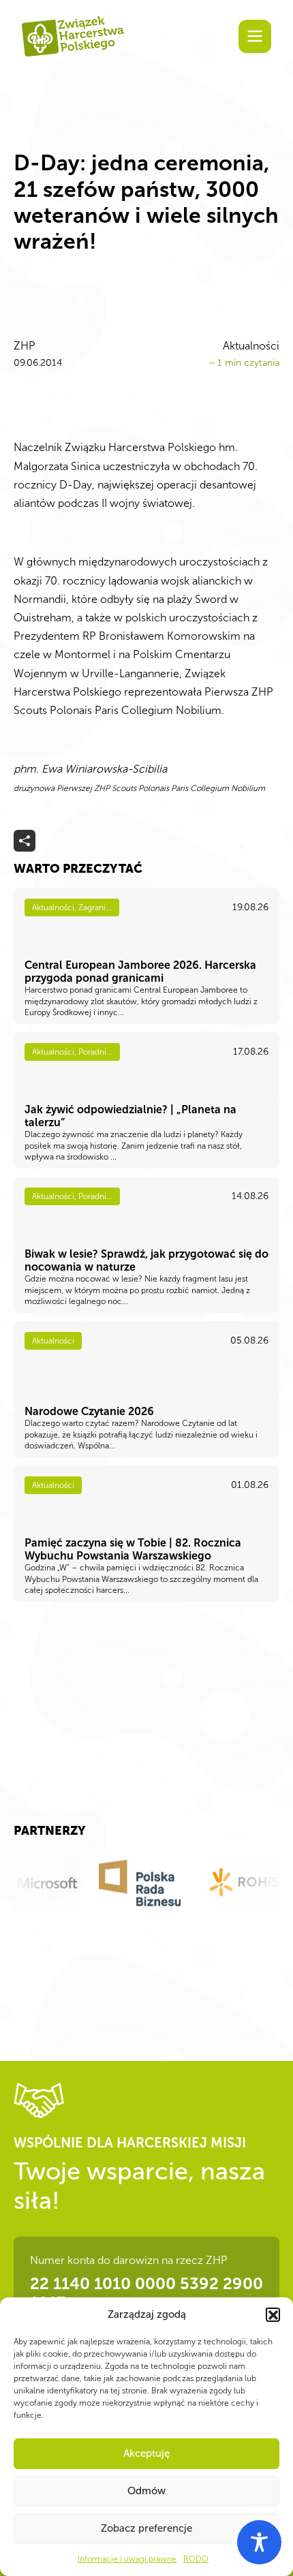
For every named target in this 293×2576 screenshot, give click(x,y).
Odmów (146, 2491)
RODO (196, 2559)
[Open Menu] (255, 36)
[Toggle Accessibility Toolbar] (259, 2542)
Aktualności (251, 346)
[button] (273, 2314)
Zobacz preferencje (146, 2528)
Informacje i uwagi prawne (127, 2559)
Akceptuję (146, 2453)
